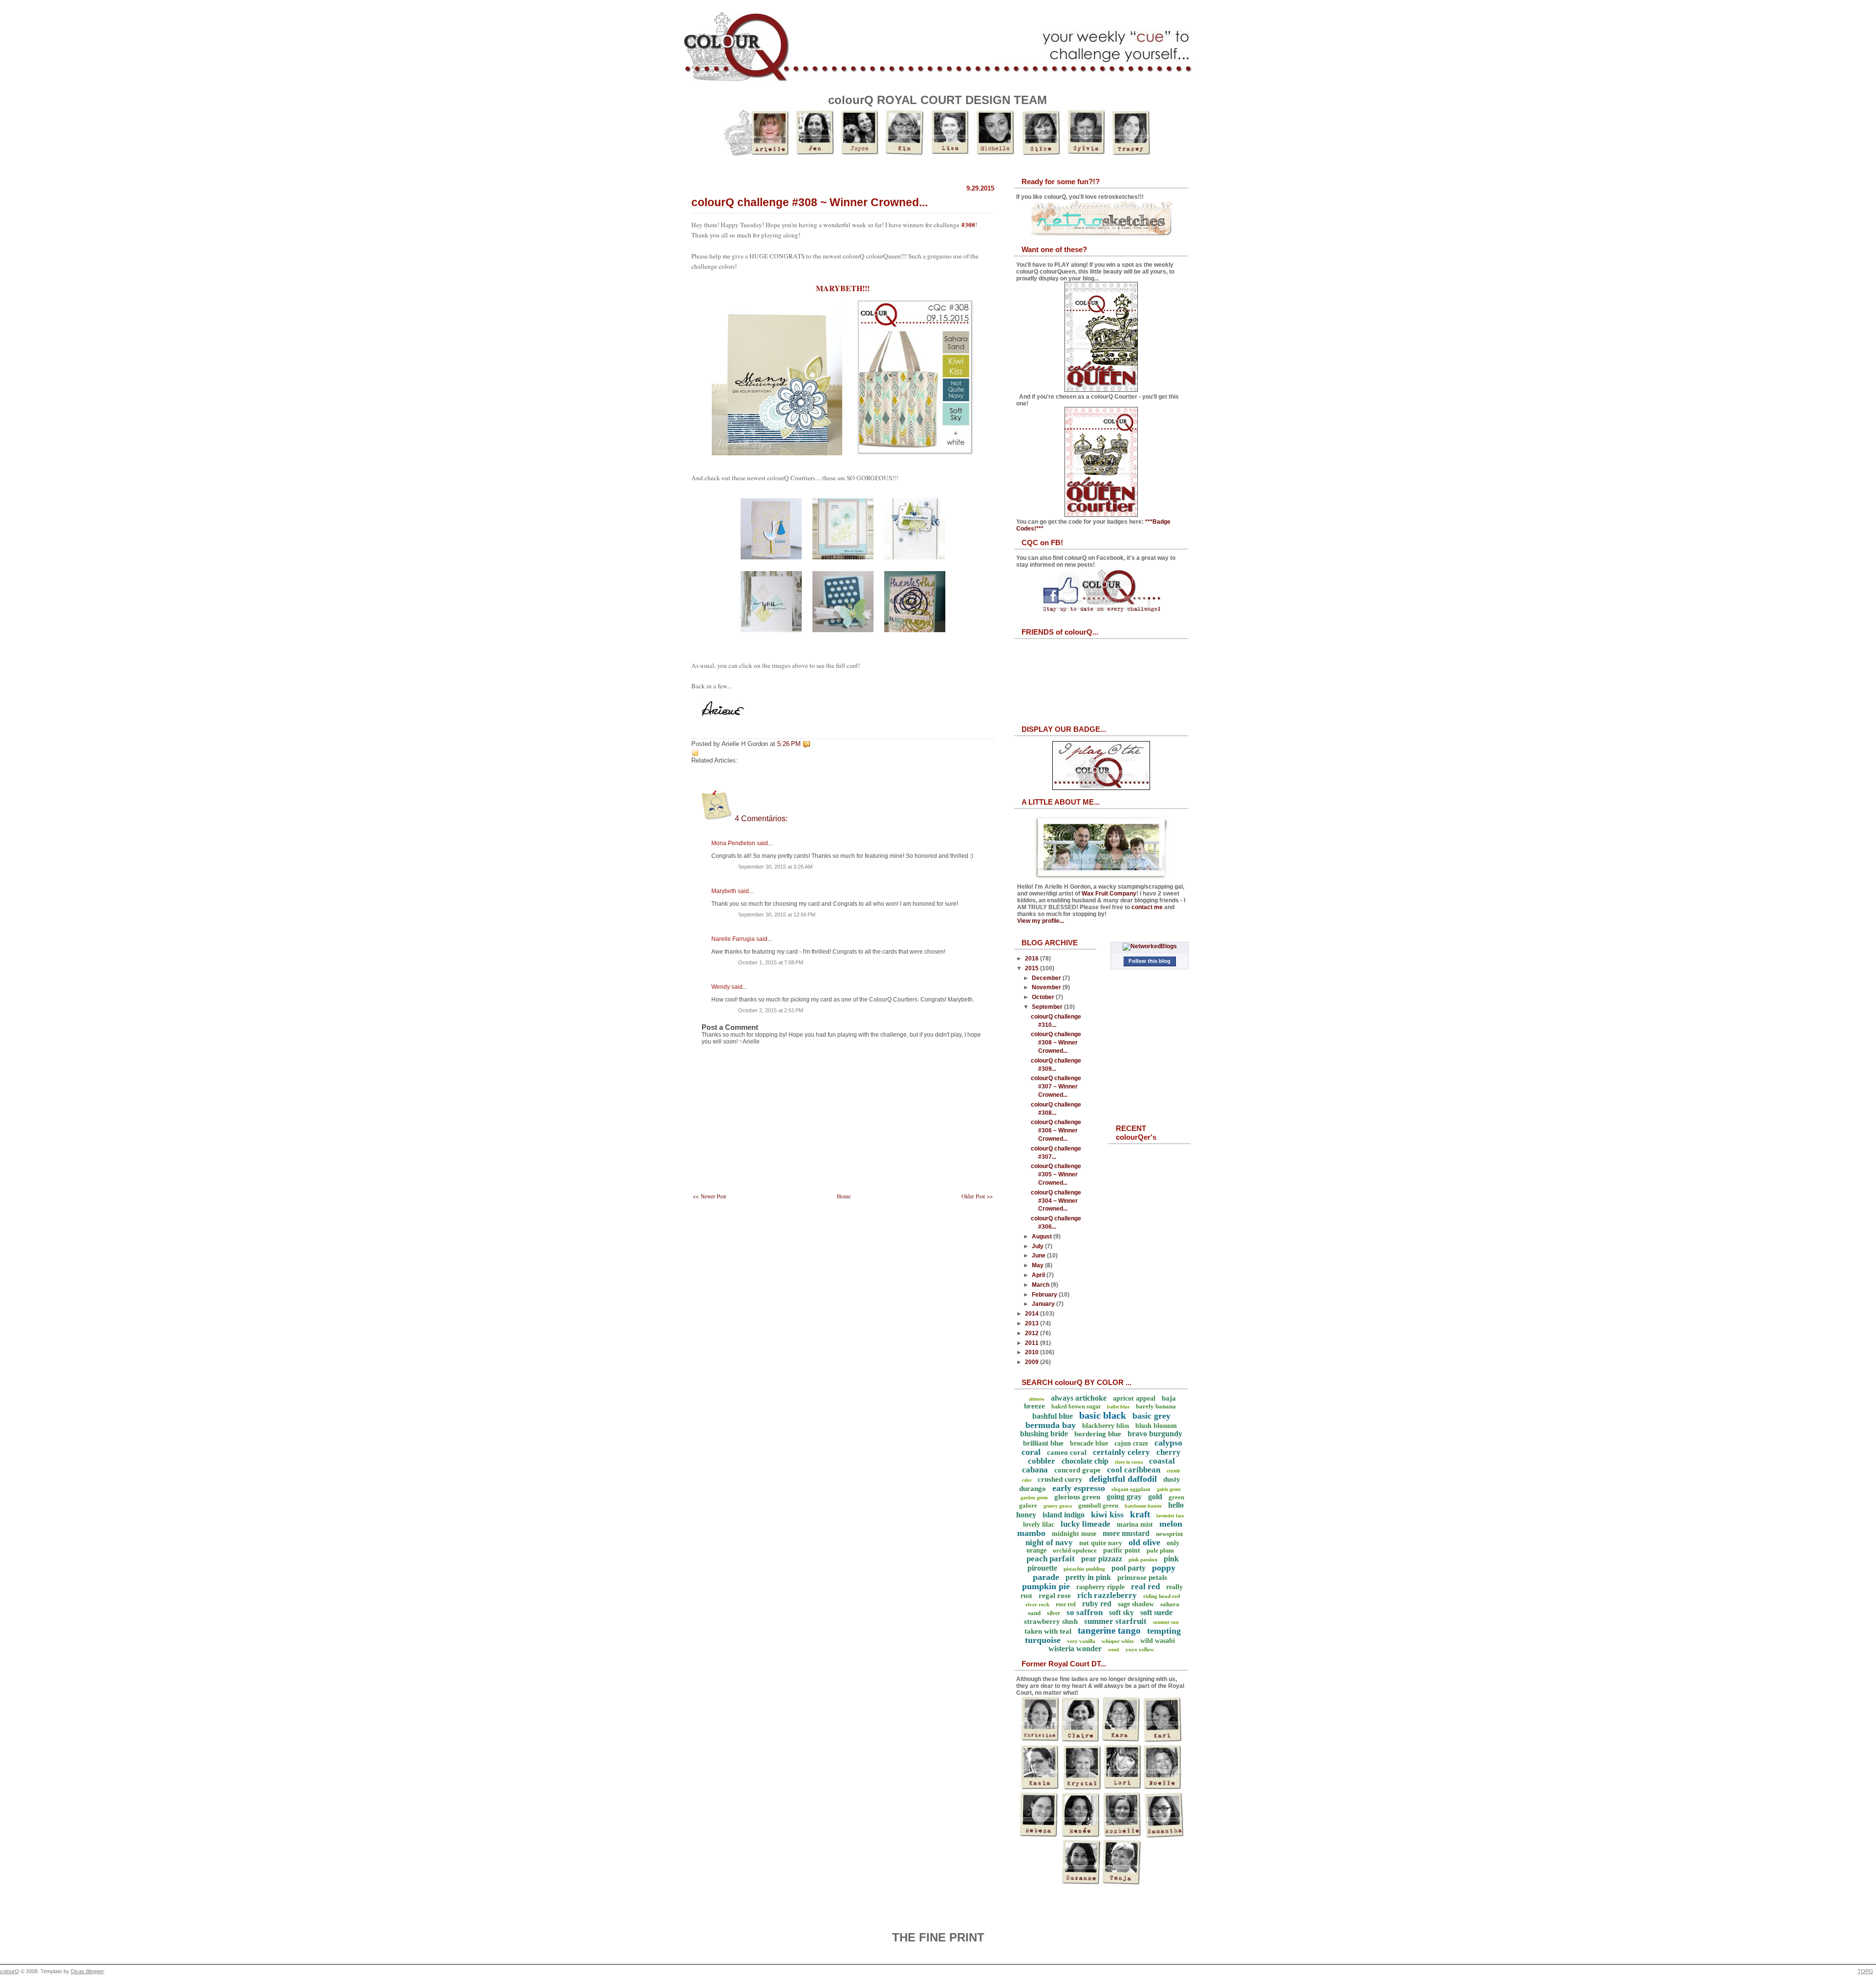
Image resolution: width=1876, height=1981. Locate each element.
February (1045, 1295)
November (1047, 987)
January (1044, 1304)
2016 (1033, 959)
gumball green (1098, 1505)
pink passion (1143, 1559)
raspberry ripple (1100, 1587)
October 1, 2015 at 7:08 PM (771, 962)
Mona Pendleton (733, 843)
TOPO (1865, 1971)
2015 (1033, 968)
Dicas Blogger (87, 1971)
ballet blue (1118, 1407)
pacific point (1122, 1550)
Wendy (721, 987)
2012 (1033, 1333)
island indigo (1064, 1515)
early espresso (1079, 1488)
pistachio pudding (1084, 1569)
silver (1054, 1613)
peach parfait (1051, 1559)
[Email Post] (812, 744)
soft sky (1121, 1612)
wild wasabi (1158, 1641)
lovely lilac (1039, 1524)
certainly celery (1121, 1452)
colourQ (10, 1971)
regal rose (1055, 1596)
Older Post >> (977, 1196)
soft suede (1156, 1612)
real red (1145, 1587)
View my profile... (1041, 921)
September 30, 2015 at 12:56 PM (777, 915)
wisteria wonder (1075, 1649)
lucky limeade (1086, 1524)
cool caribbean (1134, 1470)
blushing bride (1044, 1434)
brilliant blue (1043, 1443)
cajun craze (1131, 1443)
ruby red (1097, 1604)
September (1048, 1007)
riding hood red (1162, 1596)
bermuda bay (1051, 1425)
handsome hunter (1143, 1506)
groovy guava (1058, 1506)
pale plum (1160, 1550)
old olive (1144, 1542)
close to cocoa (1129, 1462)
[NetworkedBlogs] (1150, 946)
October (1044, 997)
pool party (1129, 1568)
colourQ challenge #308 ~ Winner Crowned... (810, 202)
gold (1155, 1497)
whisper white (1118, 1641)
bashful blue (1053, 1416)
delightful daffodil (1123, 1479)
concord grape (1077, 1470)
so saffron (1085, 1612)
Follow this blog (1150, 961)
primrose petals (1142, 1577)
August (1043, 1236)
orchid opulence (1075, 1550)
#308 (968, 225)
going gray (1124, 1497)
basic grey (1151, 1416)
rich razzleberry (1107, 1595)
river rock (1037, 1604)
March (1041, 1285)
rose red (1066, 1604)
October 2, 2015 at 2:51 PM (771, 1010)
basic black (1103, 1415)
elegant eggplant (1131, 1489)
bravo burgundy (1155, 1434)
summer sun (1166, 1622)
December (1047, 978)
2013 (1033, 1323)
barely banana (1156, 1406)
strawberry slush (1051, 1621)
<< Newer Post (709, 1196)
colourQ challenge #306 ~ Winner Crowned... (1056, 1130)
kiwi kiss (1107, 1514)
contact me (1147, 907)
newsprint (1169, 1534)
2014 (1033, 1314)
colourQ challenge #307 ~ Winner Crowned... (1056, 1086)
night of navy (1049, 1543)
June (1039, 1256)
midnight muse (1074, 1534)
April (1039, 1275)
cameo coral (1067, 1452)
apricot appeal (1134, 1398)
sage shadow (1136, 1604)
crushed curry (1060, 1479)
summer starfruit (1115, 1621)
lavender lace (1170, 1516)
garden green (1034, 1498)
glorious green (1077, 1497)
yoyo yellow (1140, 1649)
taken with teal (1048, 1631)
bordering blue (1098, 1434)
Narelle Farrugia (733, 939)
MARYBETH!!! (843, 288)
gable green (1169, 1489)
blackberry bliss (1106, 1426)
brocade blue (1089, 1443)
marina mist (1135, 1524)
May (1038, 1265)
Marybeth (724, 891)
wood (1114, 1650)
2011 (1033, 1343)
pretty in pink (1088, 1577)
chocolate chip (1085, 1461)
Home (844, 1196)
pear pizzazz (1102, 1559)
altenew (1037, 1399)
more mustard (1126, 1533)
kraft (1140, 1514)
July (1038, 1246)
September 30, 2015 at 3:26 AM (775, 867)
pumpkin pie (1046, 1586)
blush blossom (1156, 1426)
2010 (1033, 1352)
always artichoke (1079, 1398)
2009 (1033, 1362)
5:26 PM (789, 744)
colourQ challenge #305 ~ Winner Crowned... (1056, 1174)
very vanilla (1081, 1641)
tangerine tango (1109, 1630)
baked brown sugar (1076, 1406)
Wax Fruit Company (1109, 894)
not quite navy (1101, 1543)
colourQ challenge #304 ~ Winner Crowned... (1056, 1201)
